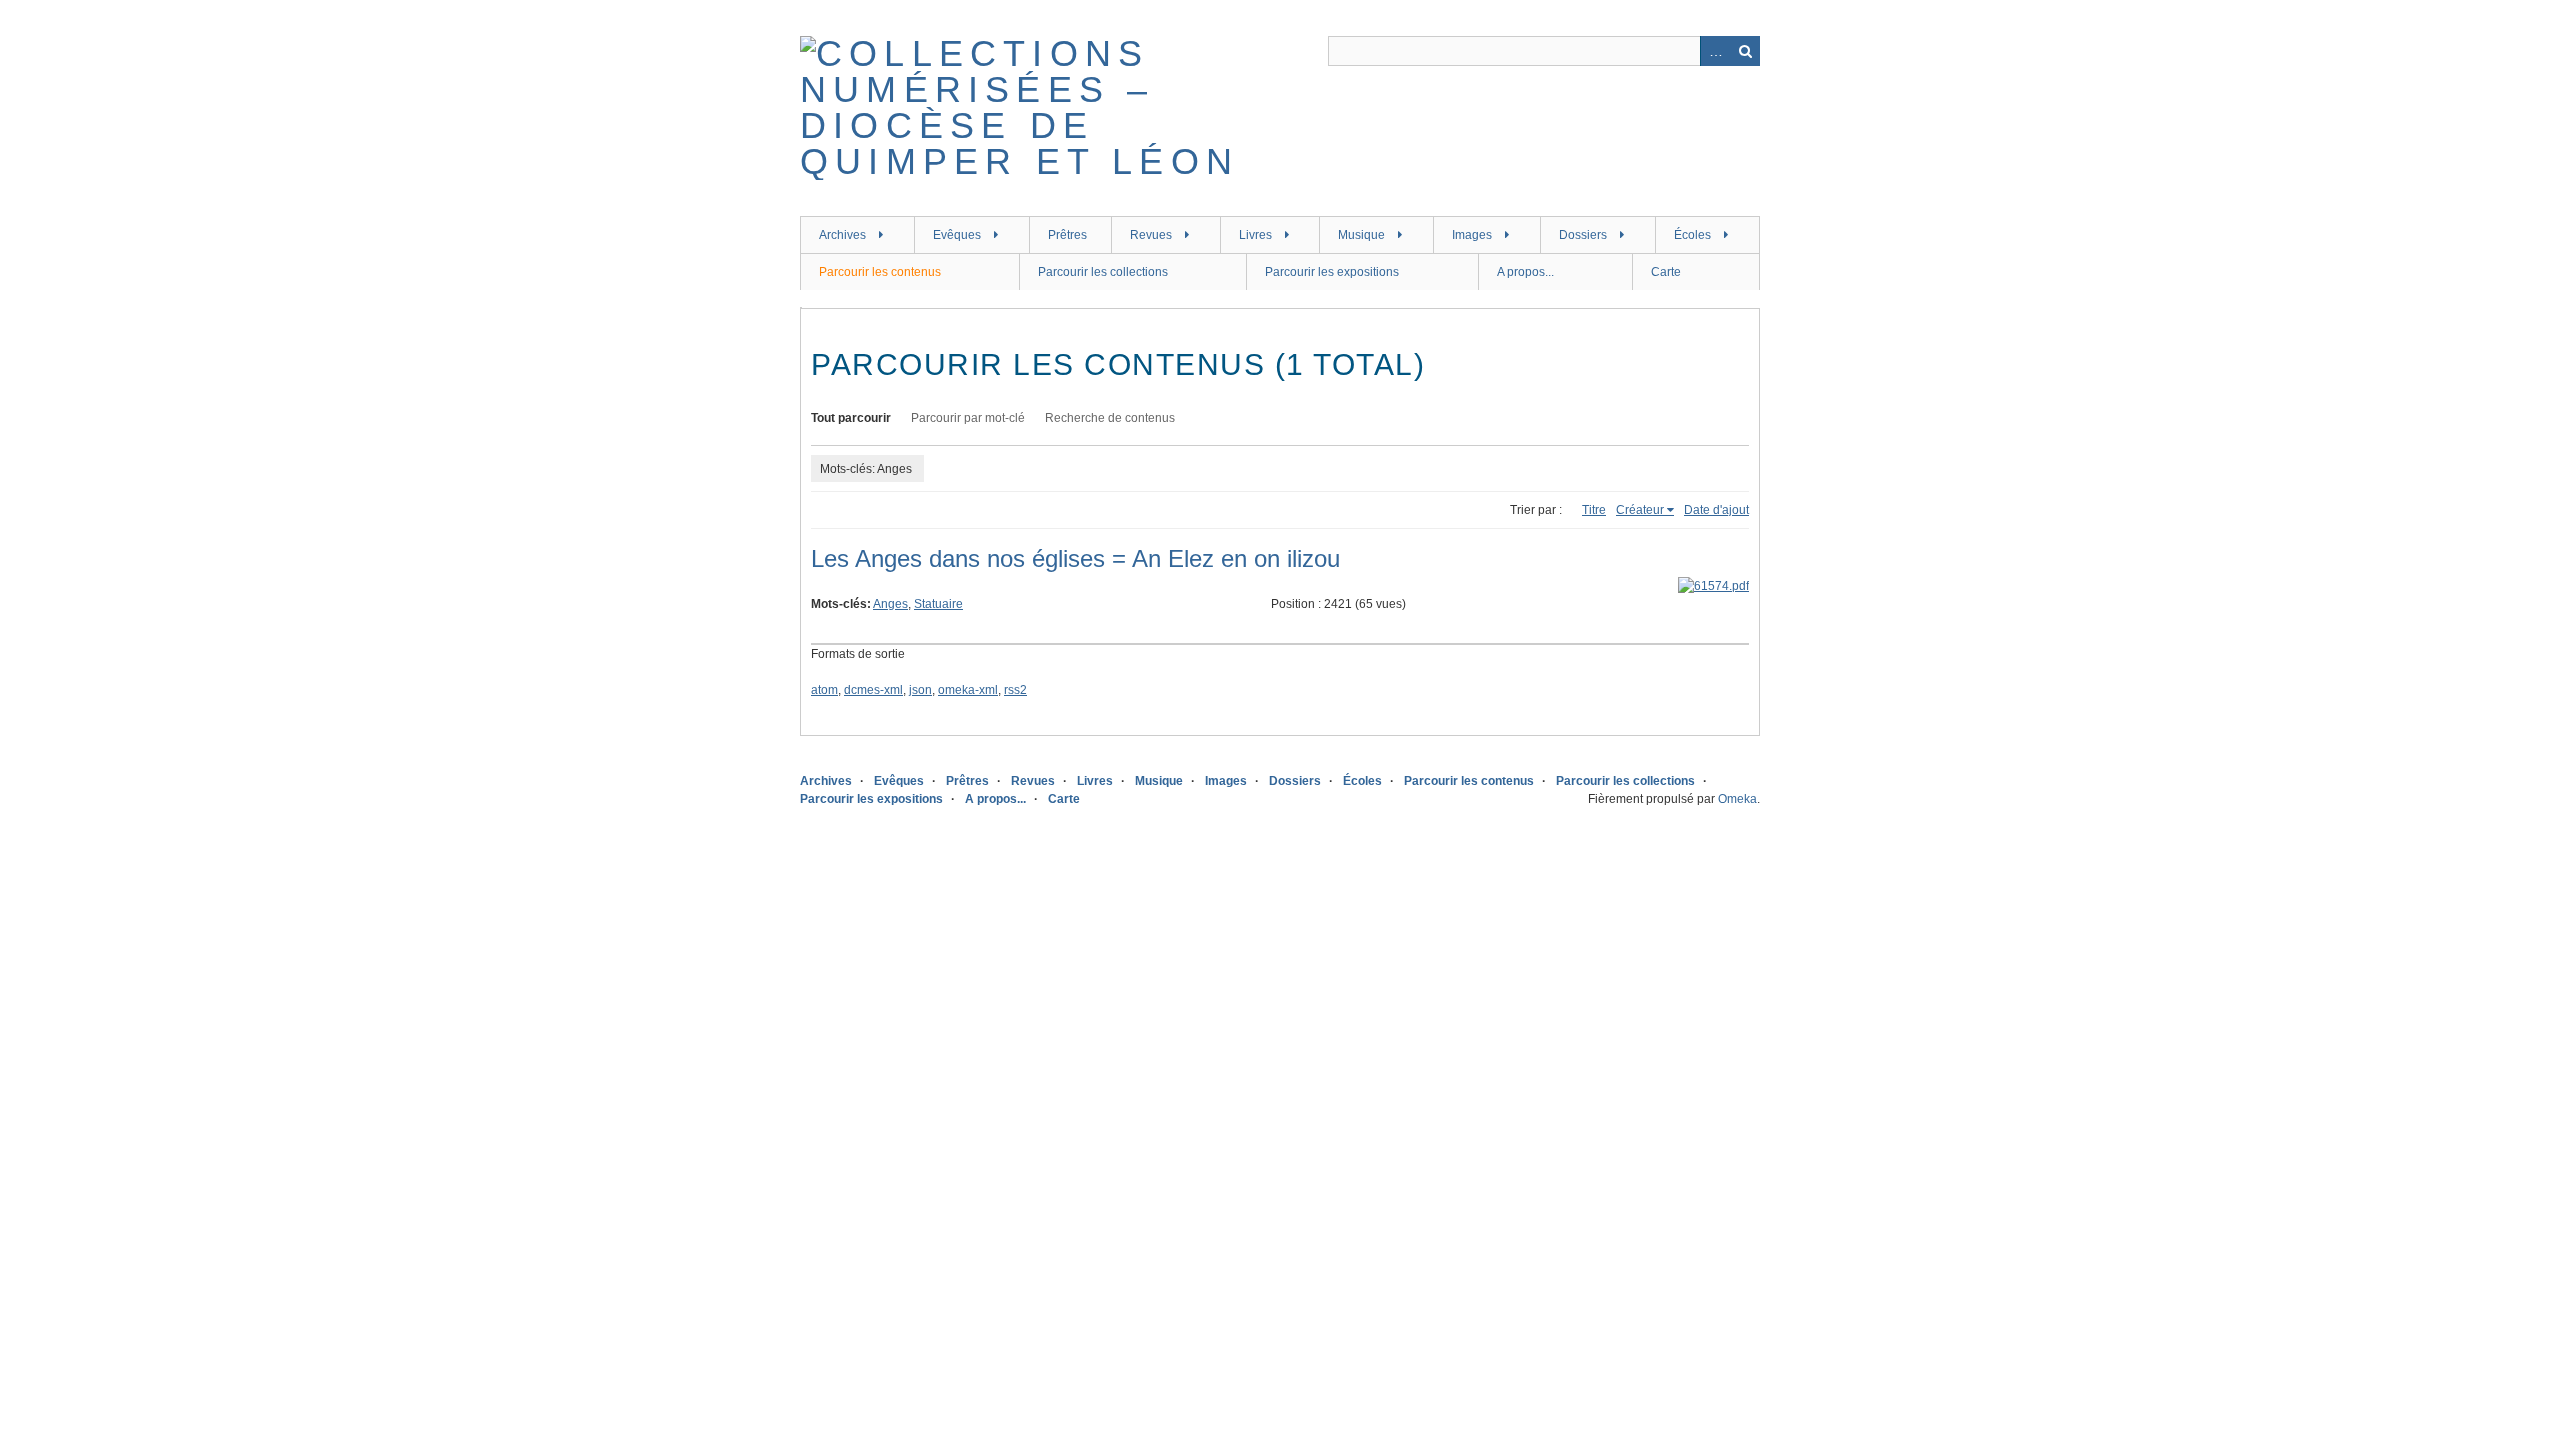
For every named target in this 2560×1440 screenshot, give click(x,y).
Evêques (957, 235)
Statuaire (938, 604)
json (920, 690)
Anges (890, 604)
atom (824, 690)
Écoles (1692, 235)
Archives (842, 235)
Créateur (1640, 510)
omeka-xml (968, 690)
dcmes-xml (873, 690)
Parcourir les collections (1103, 272)
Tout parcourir (851, 418)
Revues (1151, 235)
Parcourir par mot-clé (968, 418)
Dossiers (1583, 235)
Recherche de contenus (1110, 418)
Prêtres (1067, 235)
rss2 (1015, 690)
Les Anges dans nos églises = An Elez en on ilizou (1075, 558)
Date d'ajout (1716, 510)
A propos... (1525, 272)
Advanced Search (1715, 51)
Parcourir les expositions (1332, 272)
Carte (1666, 272)
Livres (1255, 235)
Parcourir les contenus (880, 272)
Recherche (1745, 51)
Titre (1594, 510)
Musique (1361, 235)
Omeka (1737, 799)
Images (1472, 235)
